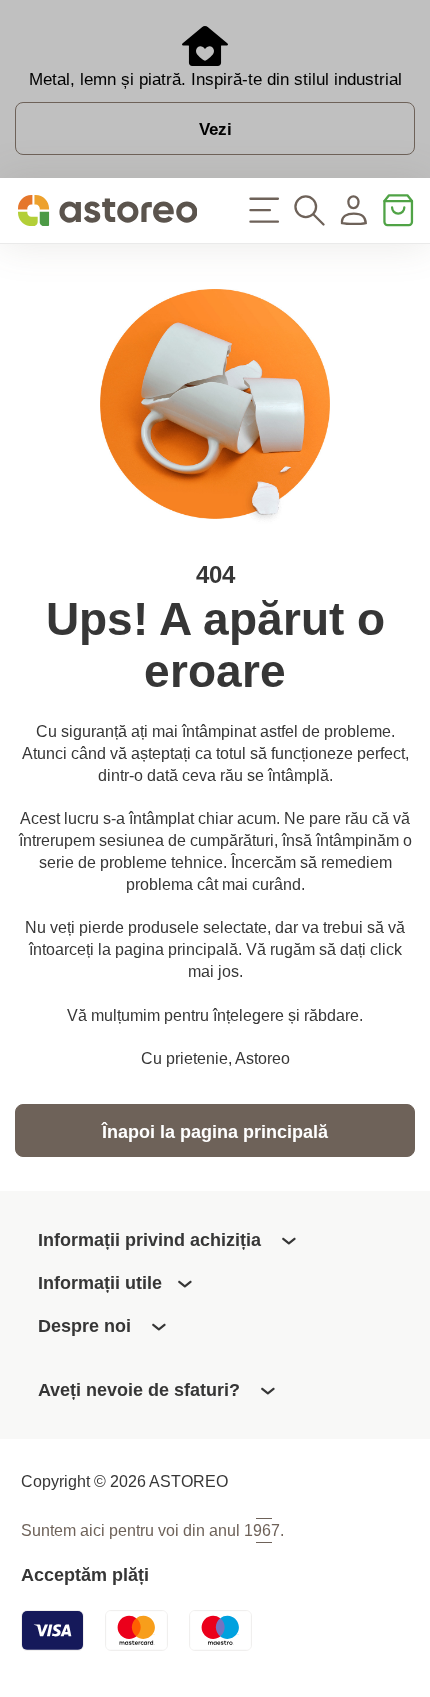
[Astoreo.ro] (107, 211)
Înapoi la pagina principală (215, 1131)
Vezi (215, 129)
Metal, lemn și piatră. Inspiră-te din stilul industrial (215, 79)
